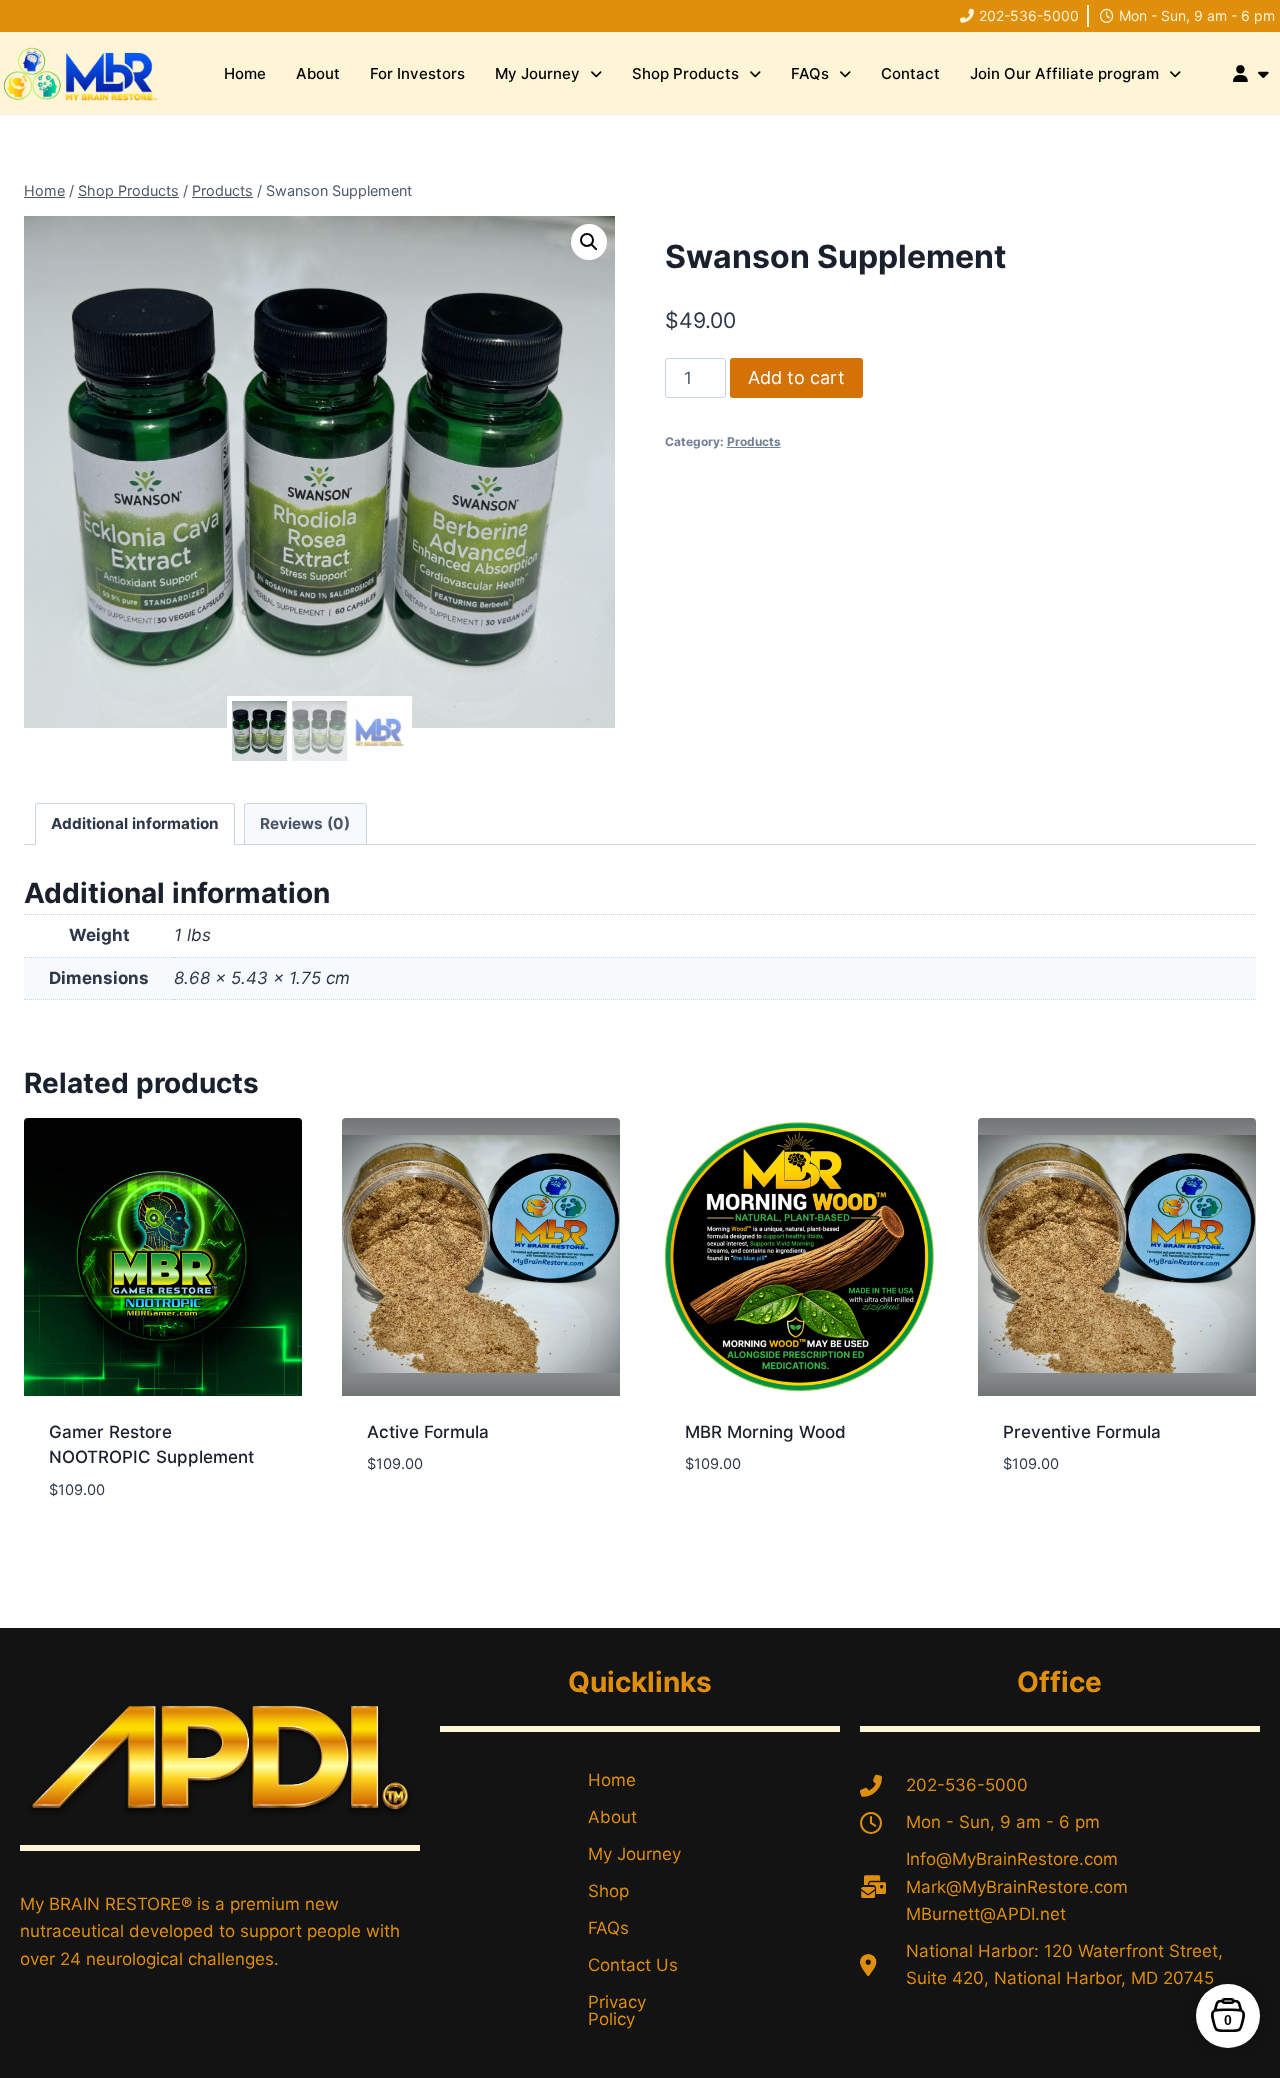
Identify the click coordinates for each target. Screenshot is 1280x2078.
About (318, 73)
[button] (548, 73)
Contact (910, 73)
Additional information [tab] (135, 823)
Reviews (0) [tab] (305, 823)
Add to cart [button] (417, 1524)
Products (754, 441)
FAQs (810, 73)
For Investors (417, 73)
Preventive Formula (1082, 1432)
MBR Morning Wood (765, 1432)
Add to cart (796, 377)
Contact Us (633, 1965)
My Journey (537, 73)
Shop (608, 1891)
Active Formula (428, 1432)
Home (245, 73)
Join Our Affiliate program (1064, 73)
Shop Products (685, 73)
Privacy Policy (617, 2010)
